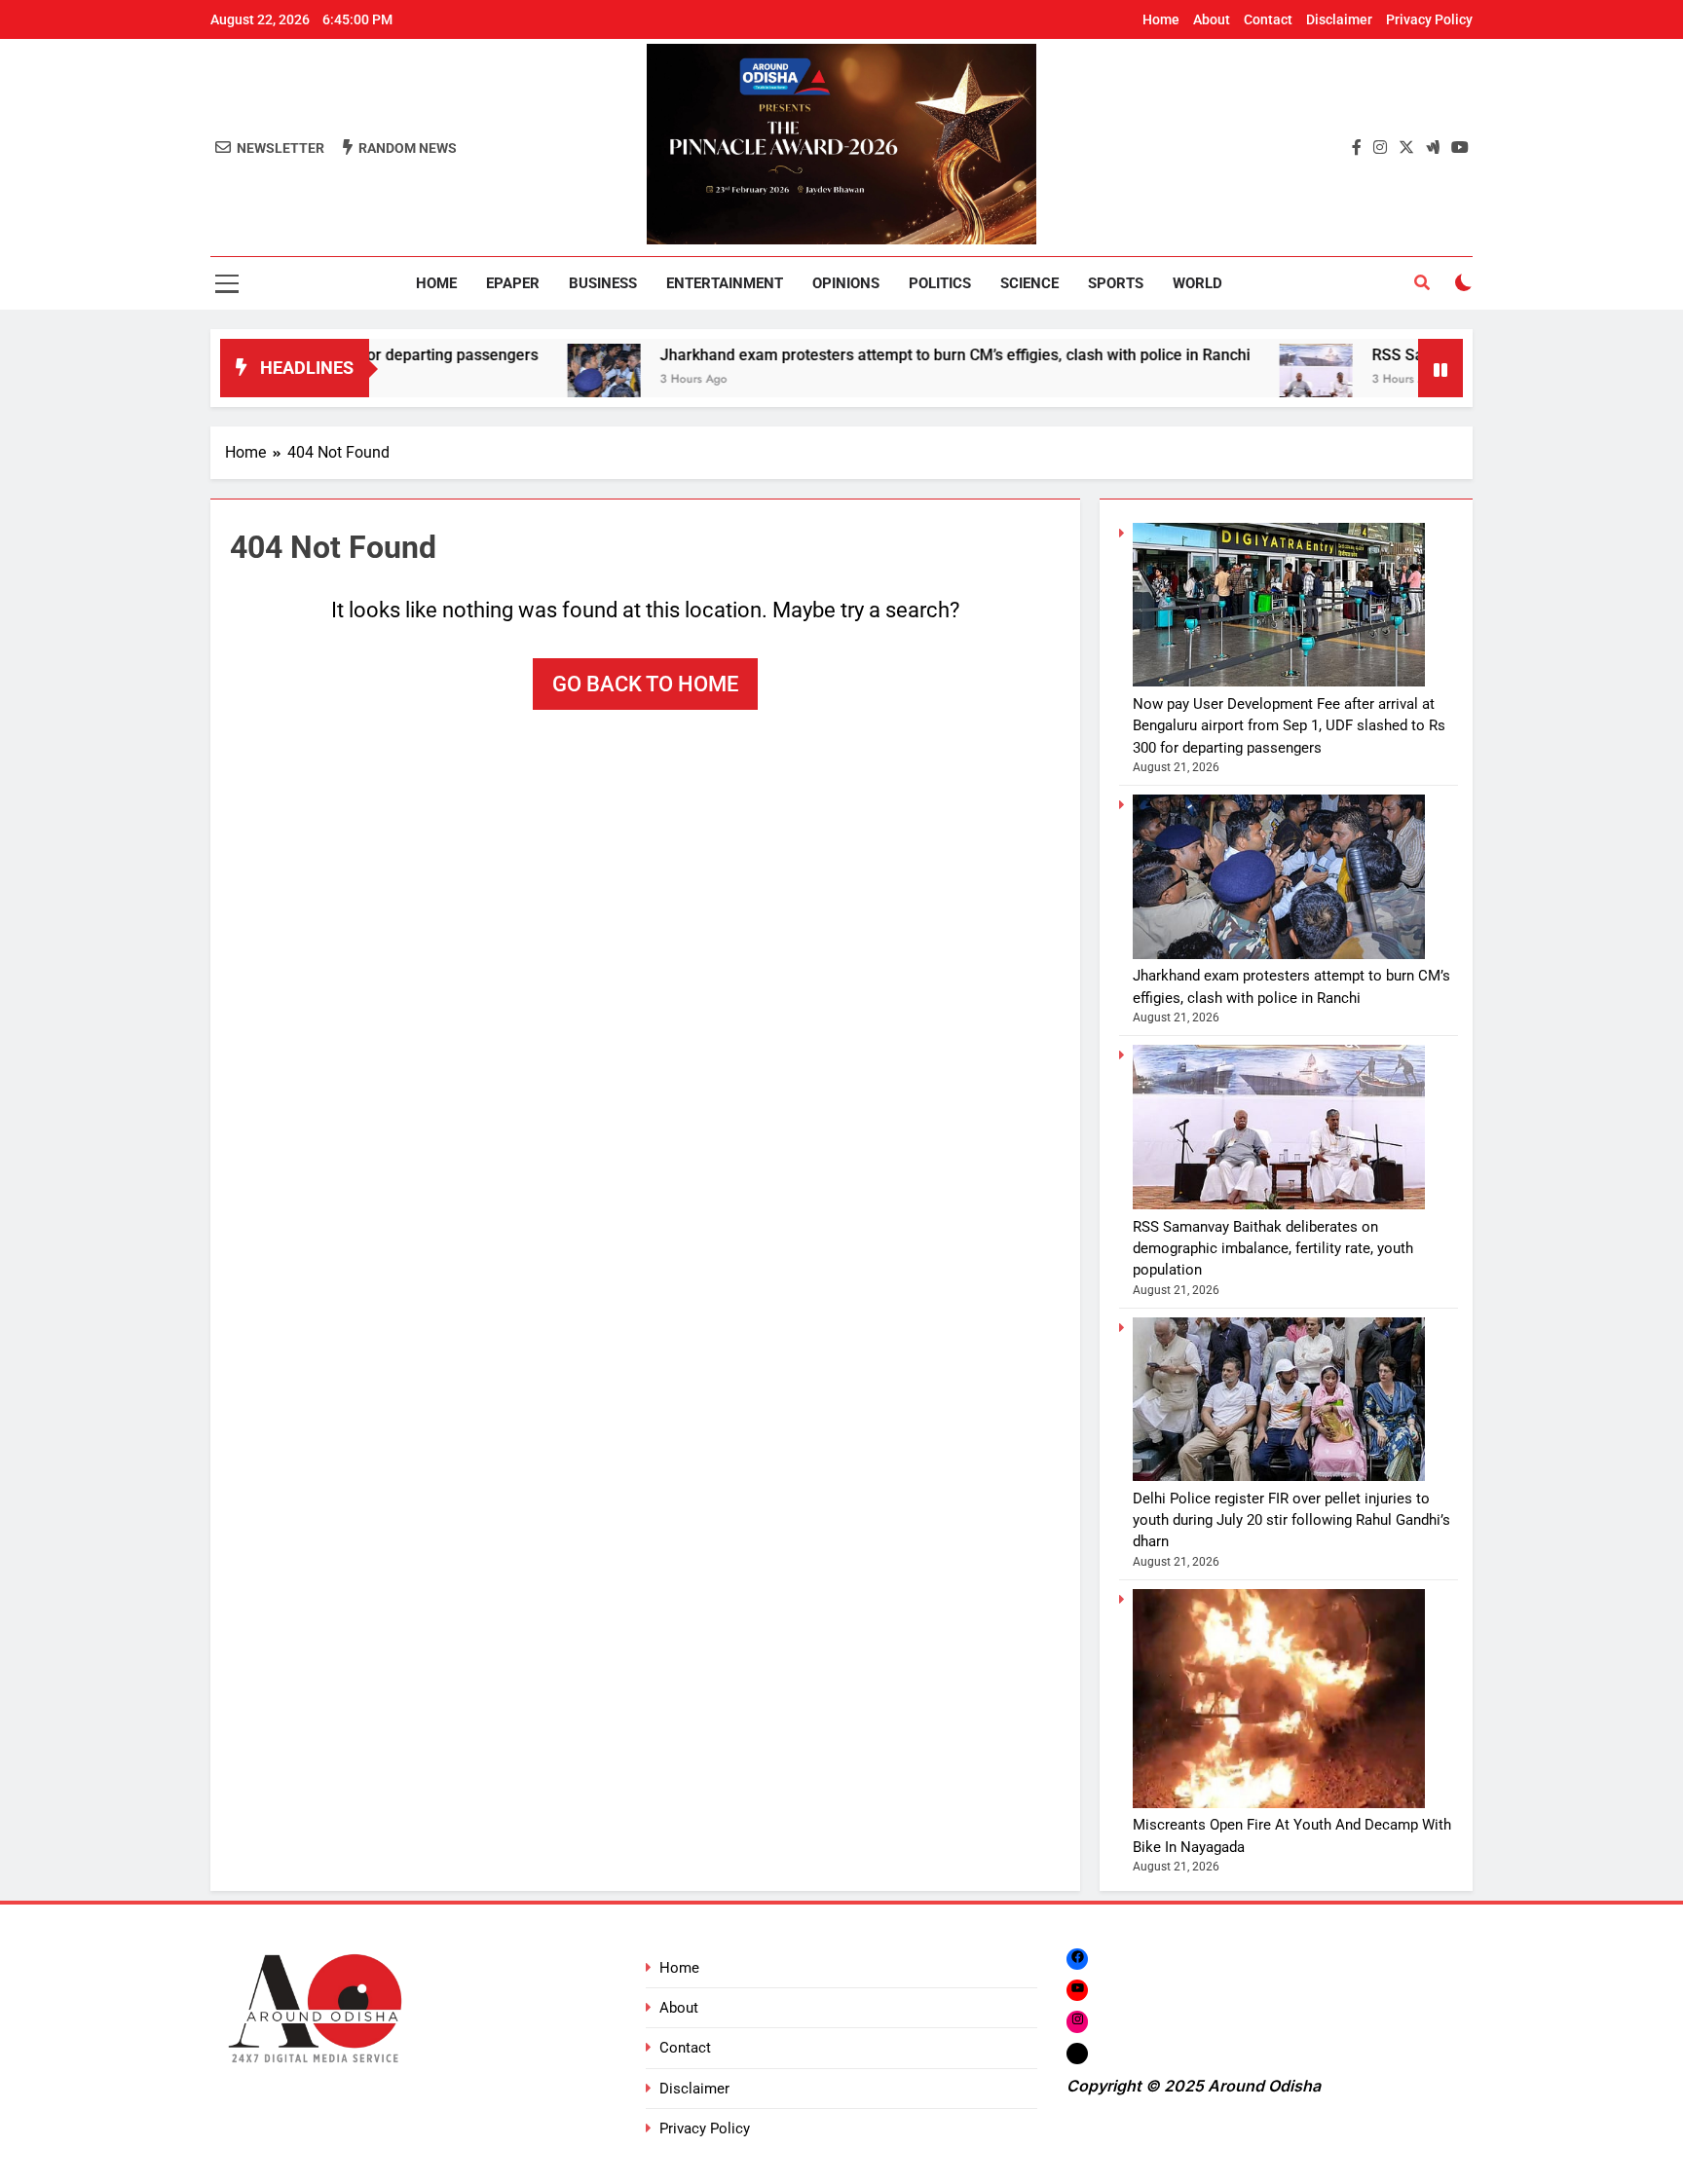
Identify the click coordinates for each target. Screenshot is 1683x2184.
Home (1161, 19)
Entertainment (725, 283)
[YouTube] (1077, 1990)
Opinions (846, 283)
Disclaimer (1339, 19)
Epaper (513, 283)
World (1197, 283)
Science (1029, 283)
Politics (940, 283)
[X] (1077, 2053)
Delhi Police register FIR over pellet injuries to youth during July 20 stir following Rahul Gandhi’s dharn (1291, 1520)
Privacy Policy (1429, 19)
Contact (1268, 19)
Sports (1116, 283)
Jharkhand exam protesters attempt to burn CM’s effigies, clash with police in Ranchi (871, 355)
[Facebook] (1077, 1959)
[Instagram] (1077, 2022)
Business (603, 283)
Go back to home (645, 684)
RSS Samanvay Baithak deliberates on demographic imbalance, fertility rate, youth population (1273, 1249)
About (1212, 19)
